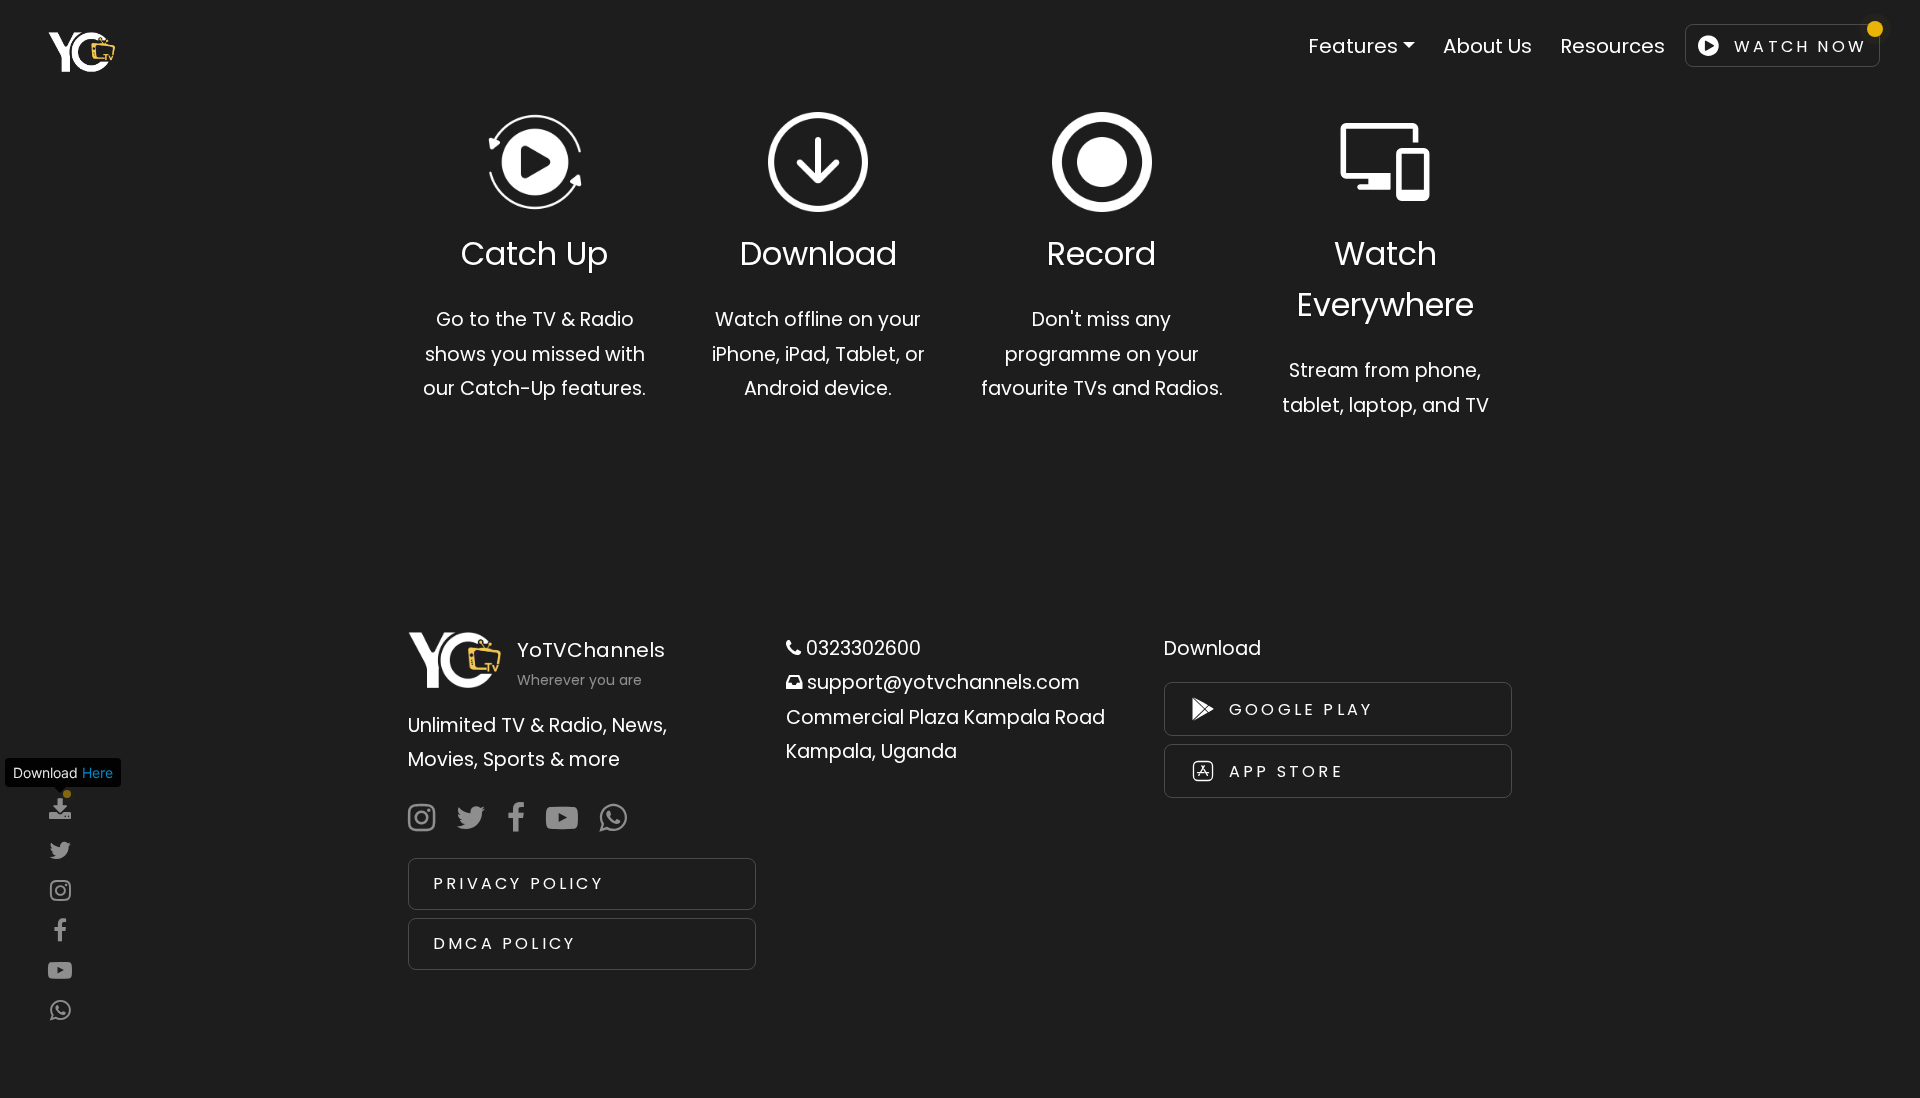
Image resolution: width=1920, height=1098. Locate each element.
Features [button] (1353, 46)
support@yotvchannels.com (941, 682)
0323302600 (861, 648)
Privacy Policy (518, 883)
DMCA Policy (504, 943)
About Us (1487, 46)
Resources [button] (1612, 46)
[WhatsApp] (616, 818)
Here (97, 772)
